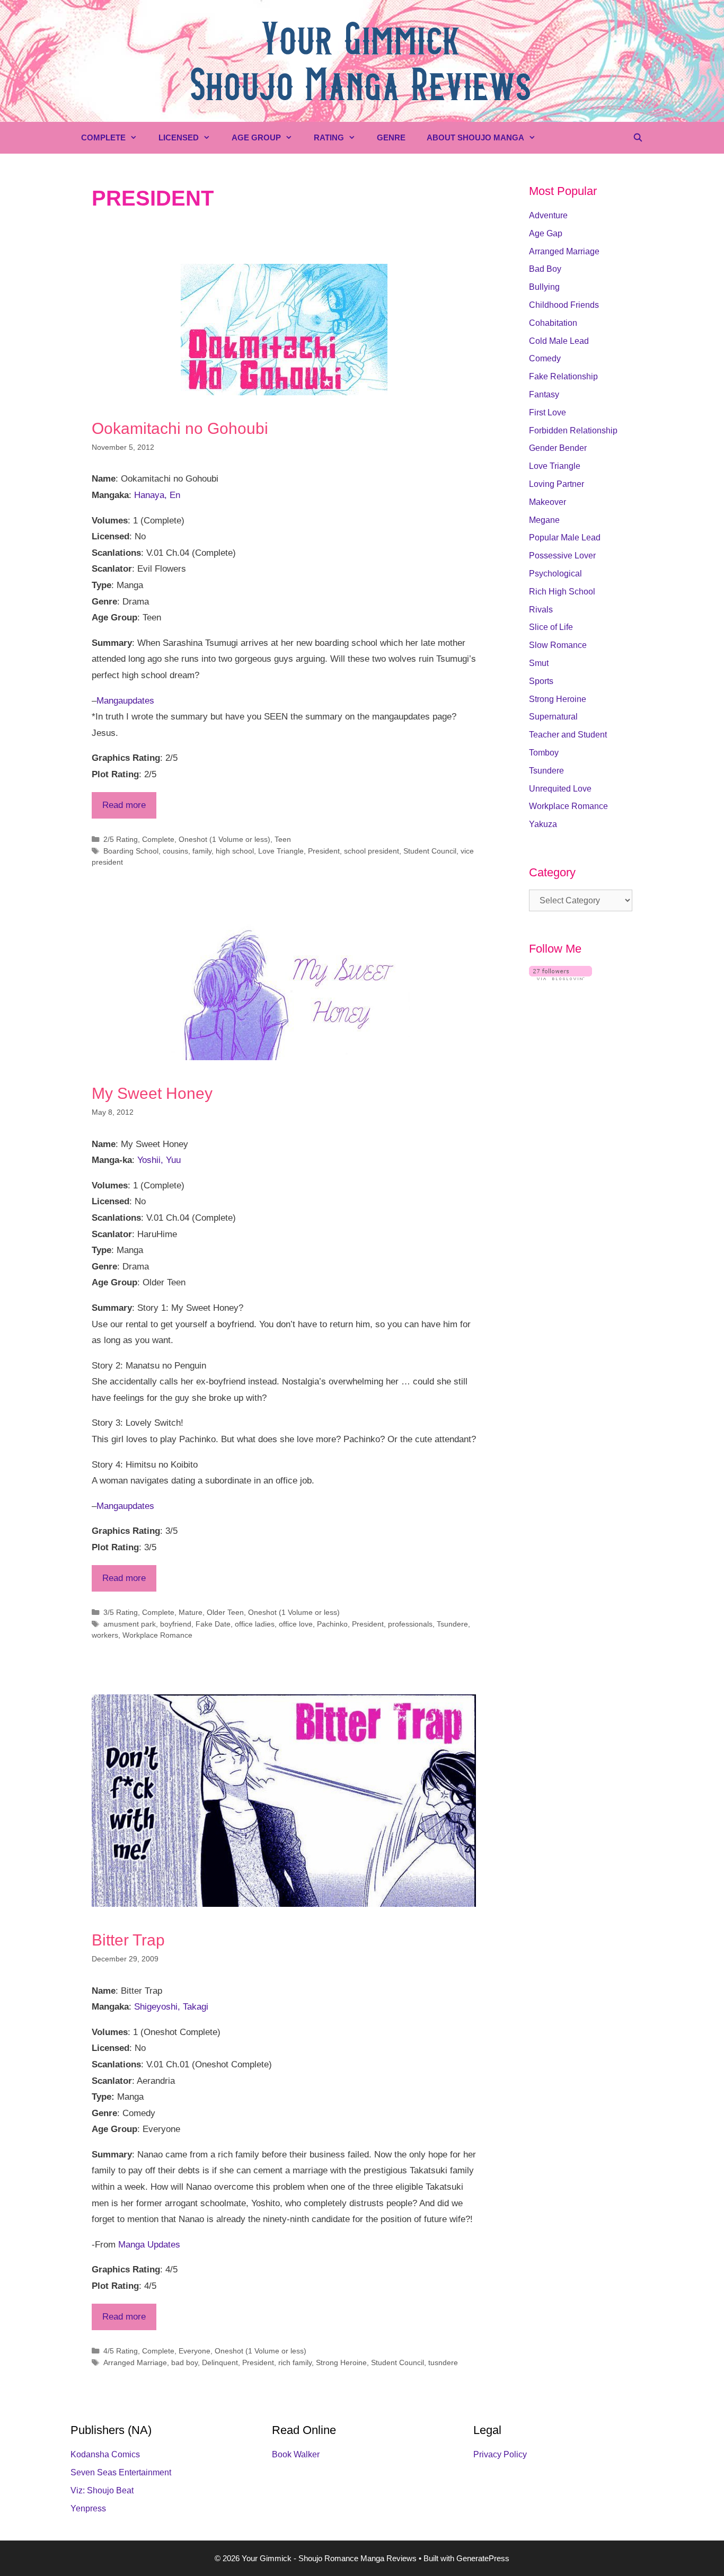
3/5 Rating (121, 1612)
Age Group (256, 137)
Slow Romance (558, 645)
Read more (124, 805)
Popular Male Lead (565, 538)
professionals (410, 1624)
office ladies (255, 1624)
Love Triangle (281, 851)
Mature (191, 1612)
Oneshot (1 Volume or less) (224, 839)
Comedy (545, 358)
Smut (539, 663)
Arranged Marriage (135, 2362)
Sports (541, 681)
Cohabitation (553, 323)
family (202, 851)
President (324, 851)
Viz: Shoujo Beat (102, 2490)
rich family (295, 2362)
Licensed (179, 137)
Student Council (430, 851)
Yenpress (88, 2508)
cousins (175, 851)
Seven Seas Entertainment (121, 2472)
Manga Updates (149, 2245)
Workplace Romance (157, 1635)
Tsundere (452, 1624)
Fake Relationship (563, 376)
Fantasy (544, 394)
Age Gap (546, 233)
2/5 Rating (121, 839)
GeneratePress (483, 2558)
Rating (329, 137)
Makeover (548, 502)
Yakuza (543, 824)
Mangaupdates (125, 701)
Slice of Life (551, 627)
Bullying (544, 287)
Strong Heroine (341, 2362)
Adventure (548, 215)
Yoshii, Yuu (159, 1160)
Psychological (555, 574)
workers (105, 1635)
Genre (391, 137)
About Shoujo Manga (475, 137)
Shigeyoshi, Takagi (171, 2007)
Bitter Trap (128, 1940)
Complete (103, 137)
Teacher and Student (568, 735)
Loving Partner (557, 484)
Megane (544, 520)
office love (296, 1624)
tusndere (443, 2362)
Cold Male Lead (559, 341)
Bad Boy (545, 269)
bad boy (184, 2362)
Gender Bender (558, 448)
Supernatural (553, 717)
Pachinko (332, 1624)
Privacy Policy (500, 2454)
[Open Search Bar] (638, 138)
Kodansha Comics (105, 2454)
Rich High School (562, 592)
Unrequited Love (560, 789)
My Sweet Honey (152, 1093)
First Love (548, 412)
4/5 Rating (121, 2351)
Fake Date (213, 1624)
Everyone (195, 2351)
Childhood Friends (564, 305)
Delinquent (220, 2362)
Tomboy (544, 753)
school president (372, 851)
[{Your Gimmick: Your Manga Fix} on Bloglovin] (560, 977)
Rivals (541, 610)
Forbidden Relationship (573, 430)
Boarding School (131, 851)
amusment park (130, 1624)
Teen (283, 839)
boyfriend (176, 1624)
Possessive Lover (562, 556)
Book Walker (296, 2454)
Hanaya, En (157, 495)
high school (235, 851)
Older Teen (225, 1612)
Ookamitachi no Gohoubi (180, 428)
